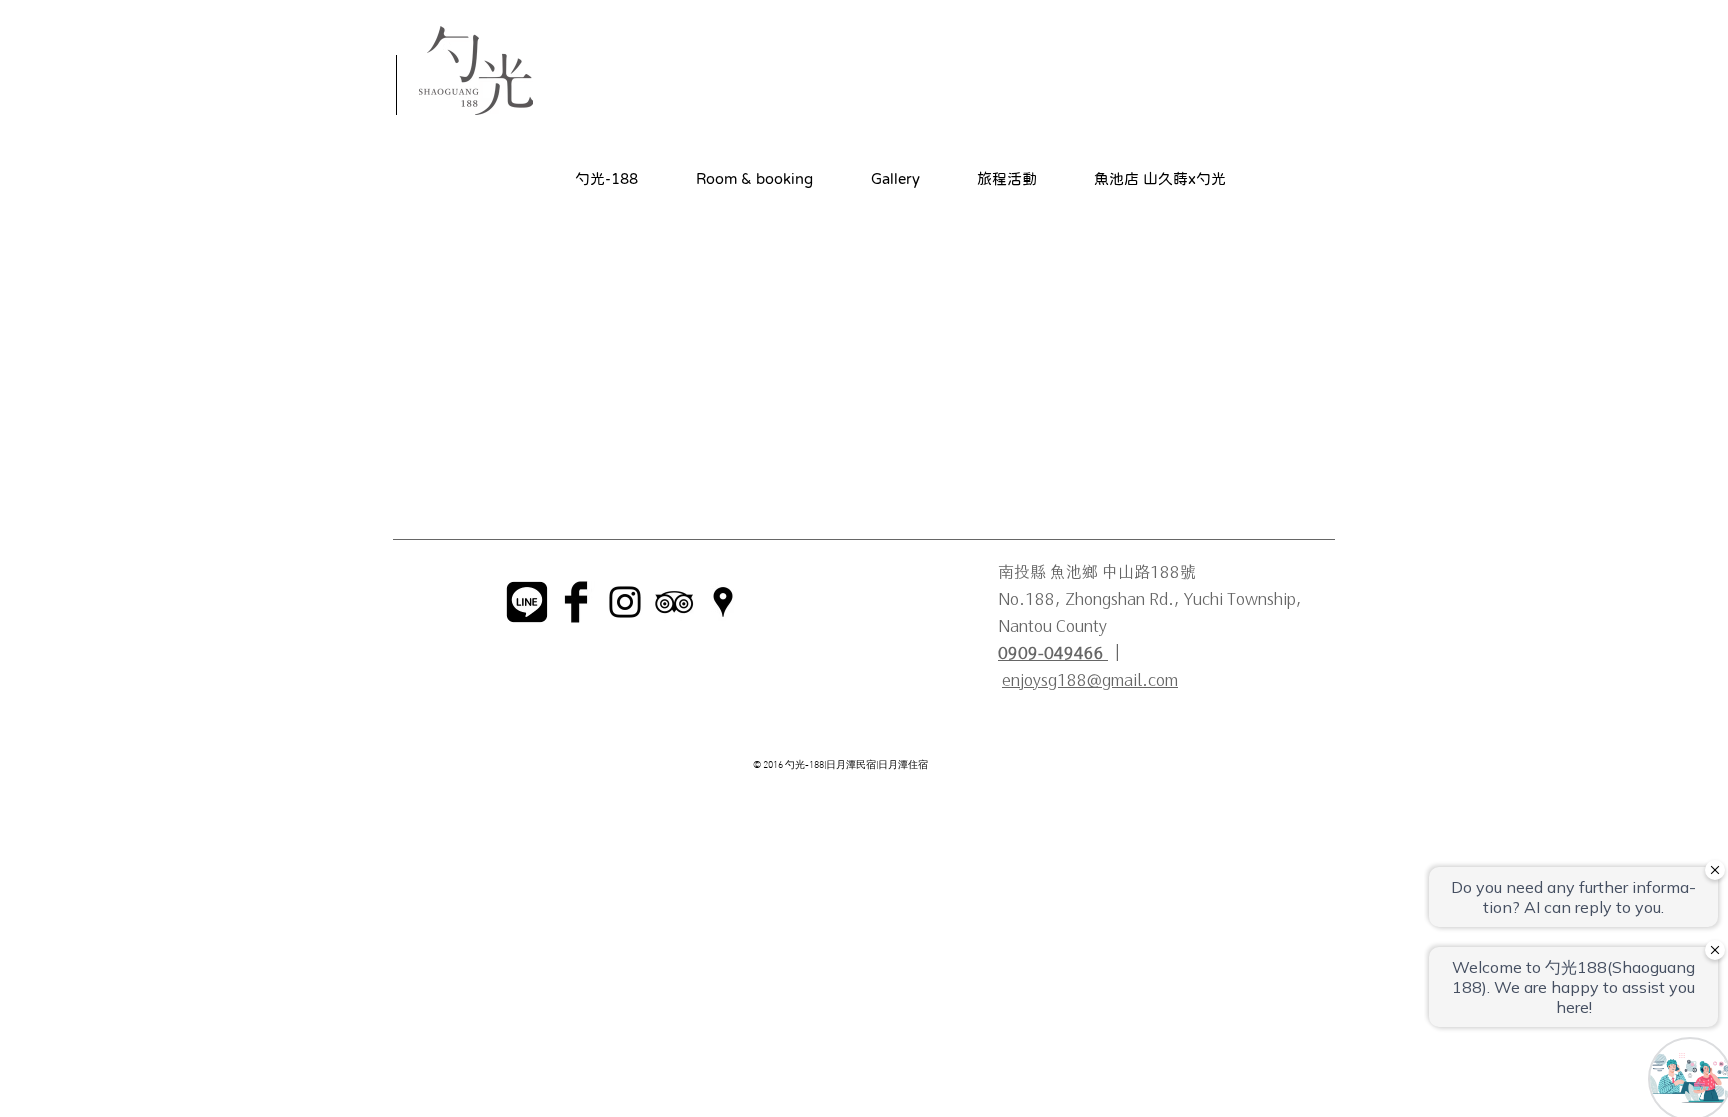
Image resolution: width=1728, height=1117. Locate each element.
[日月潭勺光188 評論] (674, 602)
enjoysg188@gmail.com (1090, 678)
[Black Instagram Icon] (625, 602)
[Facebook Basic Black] (576, 602)
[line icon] (527, 602)
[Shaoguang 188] (723, 602)
